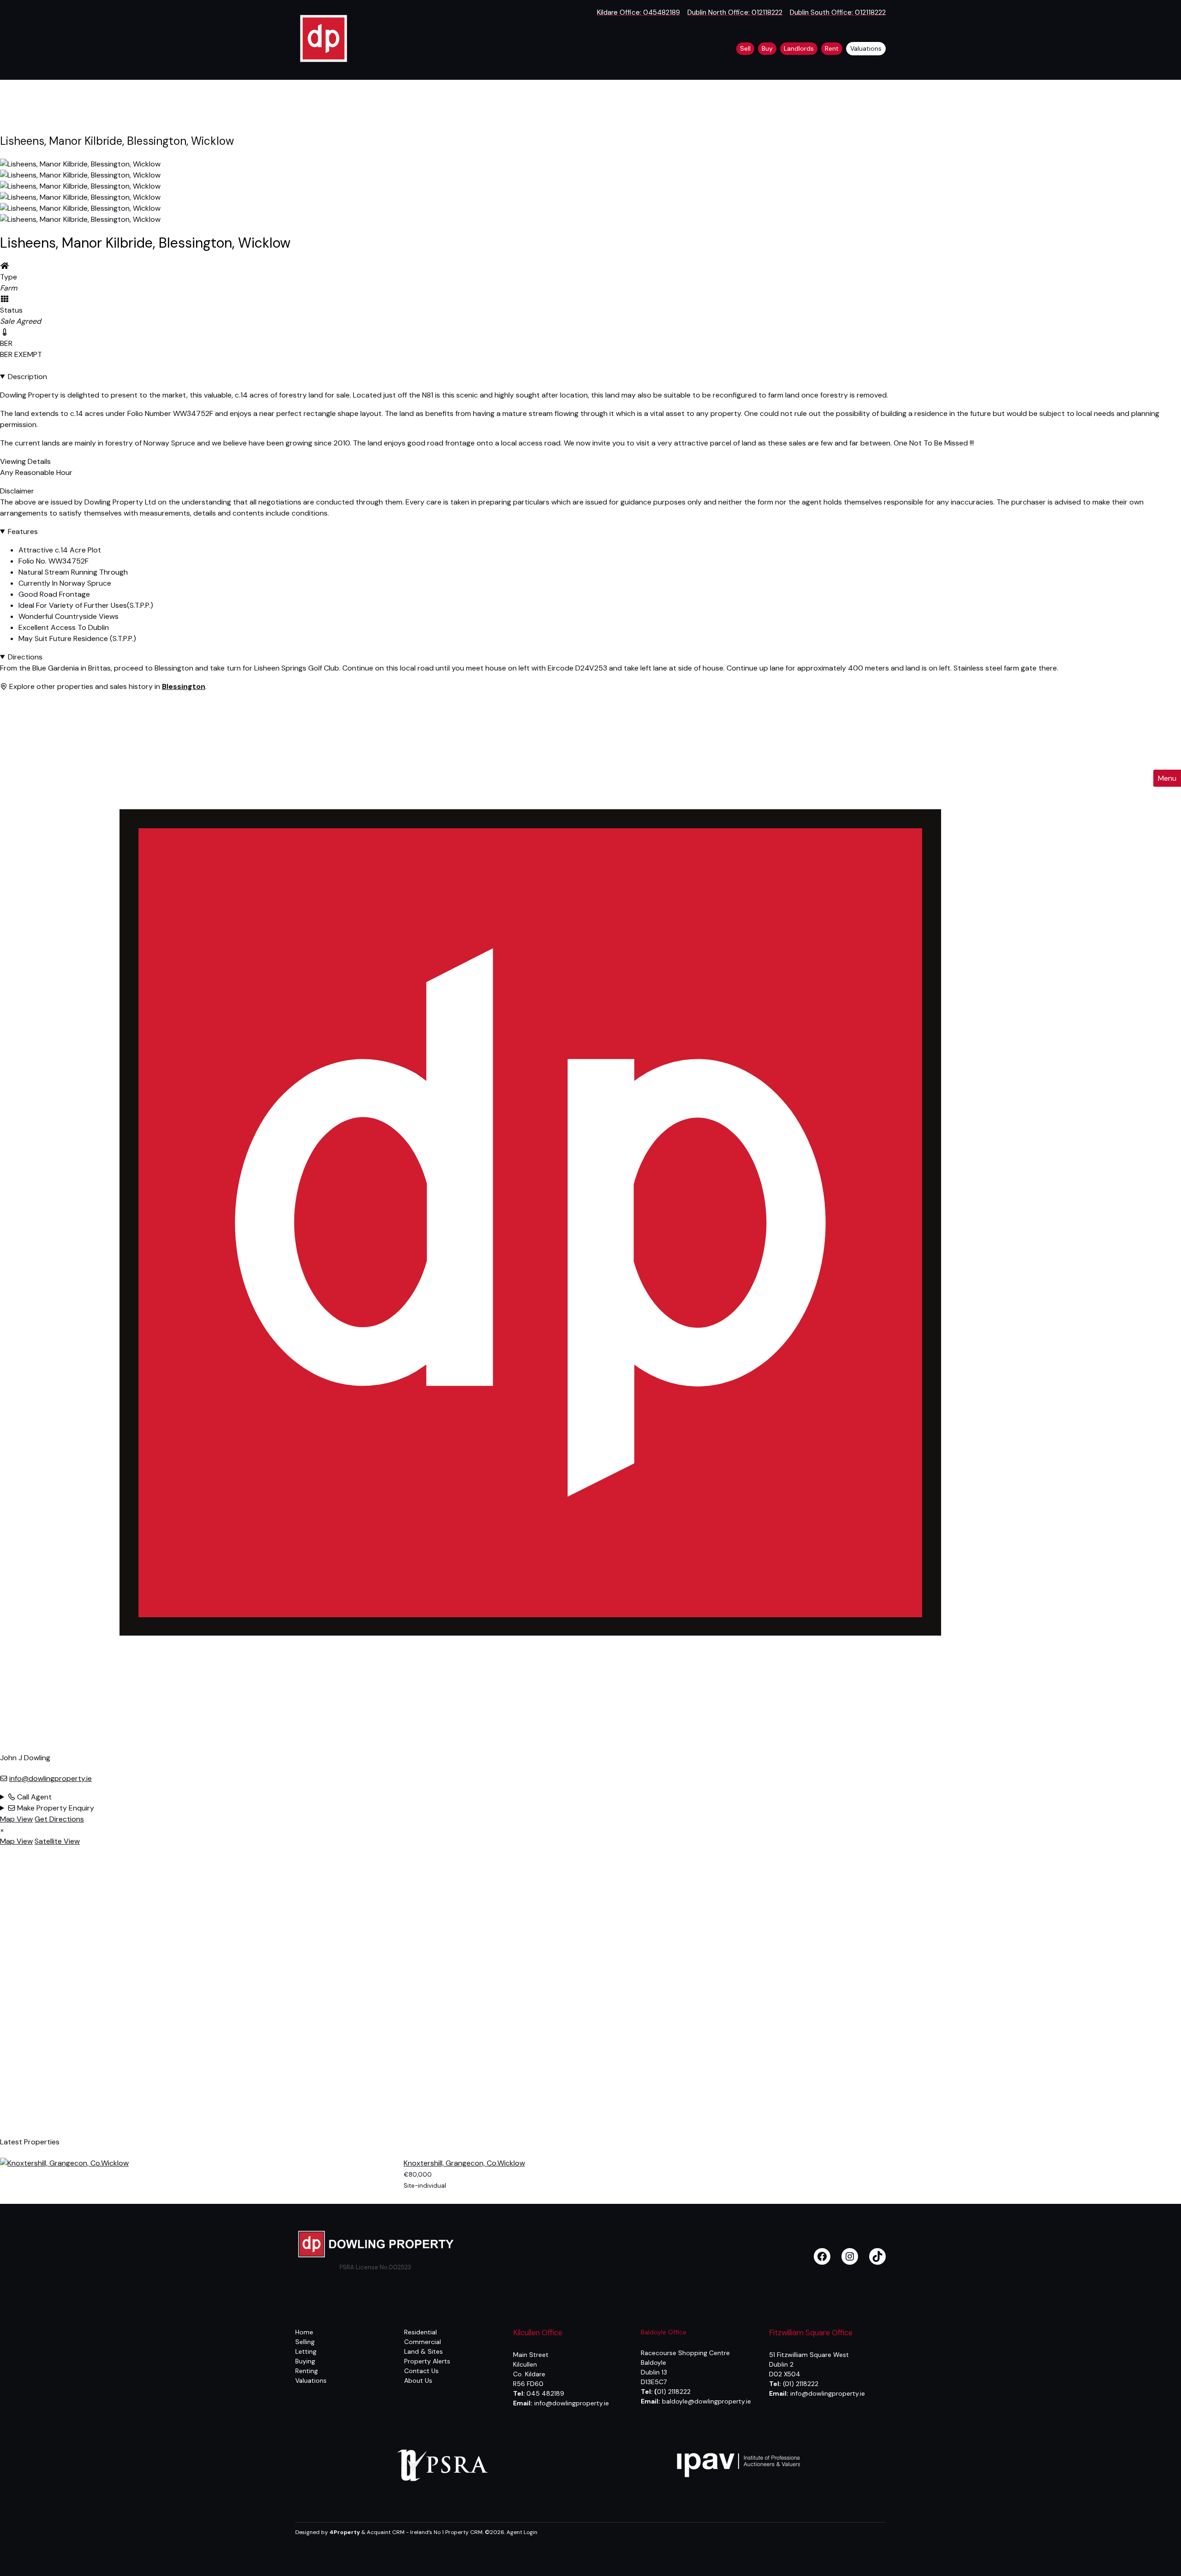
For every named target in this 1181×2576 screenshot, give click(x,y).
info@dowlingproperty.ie (51, 1778)
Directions (25, 657)
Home (304, 2332)
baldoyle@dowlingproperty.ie (707, 2401)
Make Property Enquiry (55, 1808)
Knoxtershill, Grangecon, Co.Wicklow (464, 2163)
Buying (305, 2361)
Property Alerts (427, 2361)
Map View (16, 1819)
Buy (767, 48)
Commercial (423, 2342)
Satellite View (57, 1841)
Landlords (799, 48)
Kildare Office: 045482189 (638, 12)
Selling (305, 2342)
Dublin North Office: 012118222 (735, 12)
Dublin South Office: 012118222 (838, 12)
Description (27, 377)
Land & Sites (423, 2351)
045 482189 (545, 2393)
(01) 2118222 (801, 2384)
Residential (421, 2332)
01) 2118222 (672, 2392)
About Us (418, 2380)
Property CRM (464, 2532)
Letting (306, 2351)
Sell (745, 48)
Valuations (866, 48)
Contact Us (421, 2371)
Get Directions (59, 1819)
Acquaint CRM (386, 2532)
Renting (307, 2371)
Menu (1167, 778)
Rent (832, 48)
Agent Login (522, 2532)
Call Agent (33, 1797)
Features (23, 531)
